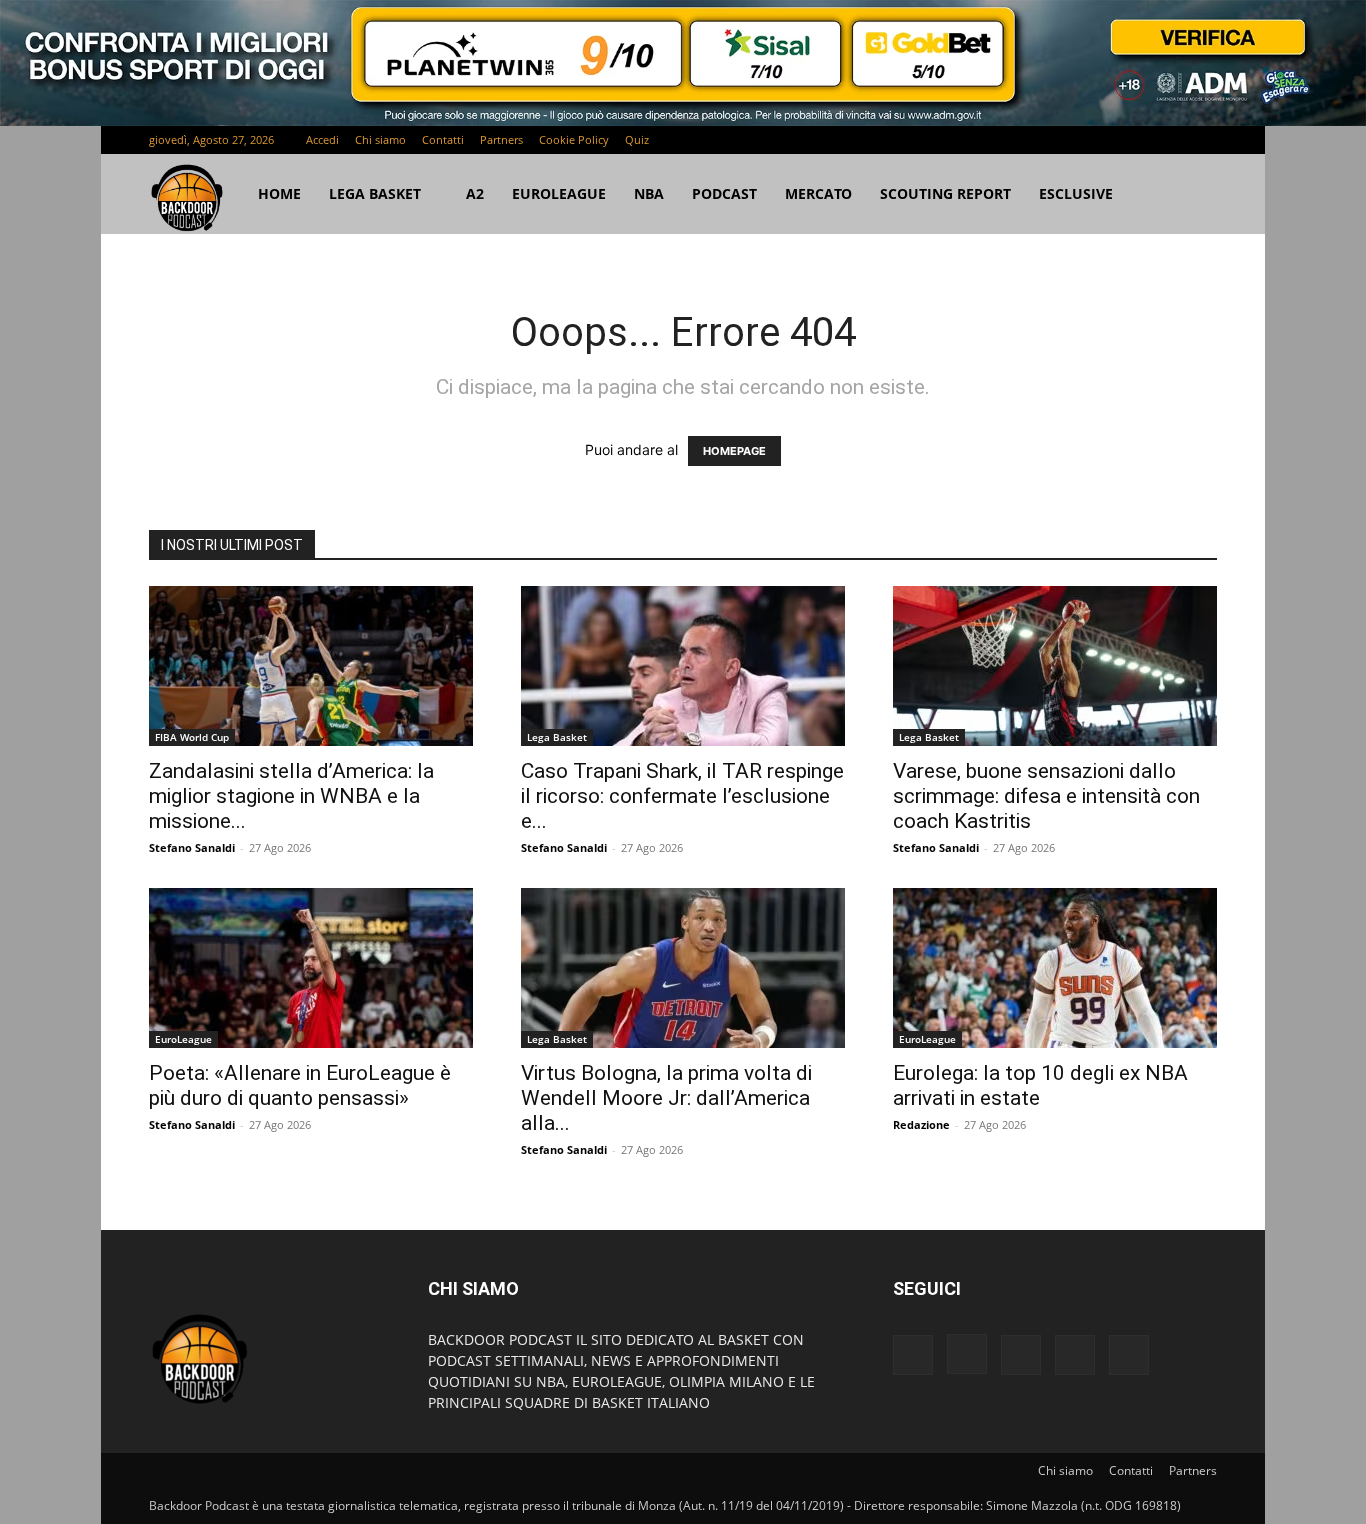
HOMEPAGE (734, 451)
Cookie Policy (574, 139)
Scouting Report (945, 193)
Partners (501, 139)
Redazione (921, 1124)
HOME (279, 193)
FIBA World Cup (192, 737)
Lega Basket (375, 193)
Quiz (637, 139)
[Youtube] (1202, 140)
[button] (1193, 195)
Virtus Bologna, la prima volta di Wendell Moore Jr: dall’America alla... (666, 1098)
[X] (1169, 140)
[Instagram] (1103, 140)
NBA (649, 193)
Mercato (818, 193)
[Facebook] (1070, 140)
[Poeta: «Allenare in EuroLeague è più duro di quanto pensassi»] (311, 968)
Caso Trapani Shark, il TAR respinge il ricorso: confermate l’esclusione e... (682, 796)
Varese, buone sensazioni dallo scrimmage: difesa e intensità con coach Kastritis (1046, 796)
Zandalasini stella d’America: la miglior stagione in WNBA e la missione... (291, 796)
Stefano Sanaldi (192, 847)
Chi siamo (380, 139)
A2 (475, 193)
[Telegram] (1136, 140)
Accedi (322, 139)
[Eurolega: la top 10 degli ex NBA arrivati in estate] (1055, 968)
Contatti (443, 139)
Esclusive (1076, 193)
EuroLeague (559, 193)
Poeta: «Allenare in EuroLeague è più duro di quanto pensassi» (300, 1085)
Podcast (724, 193)
